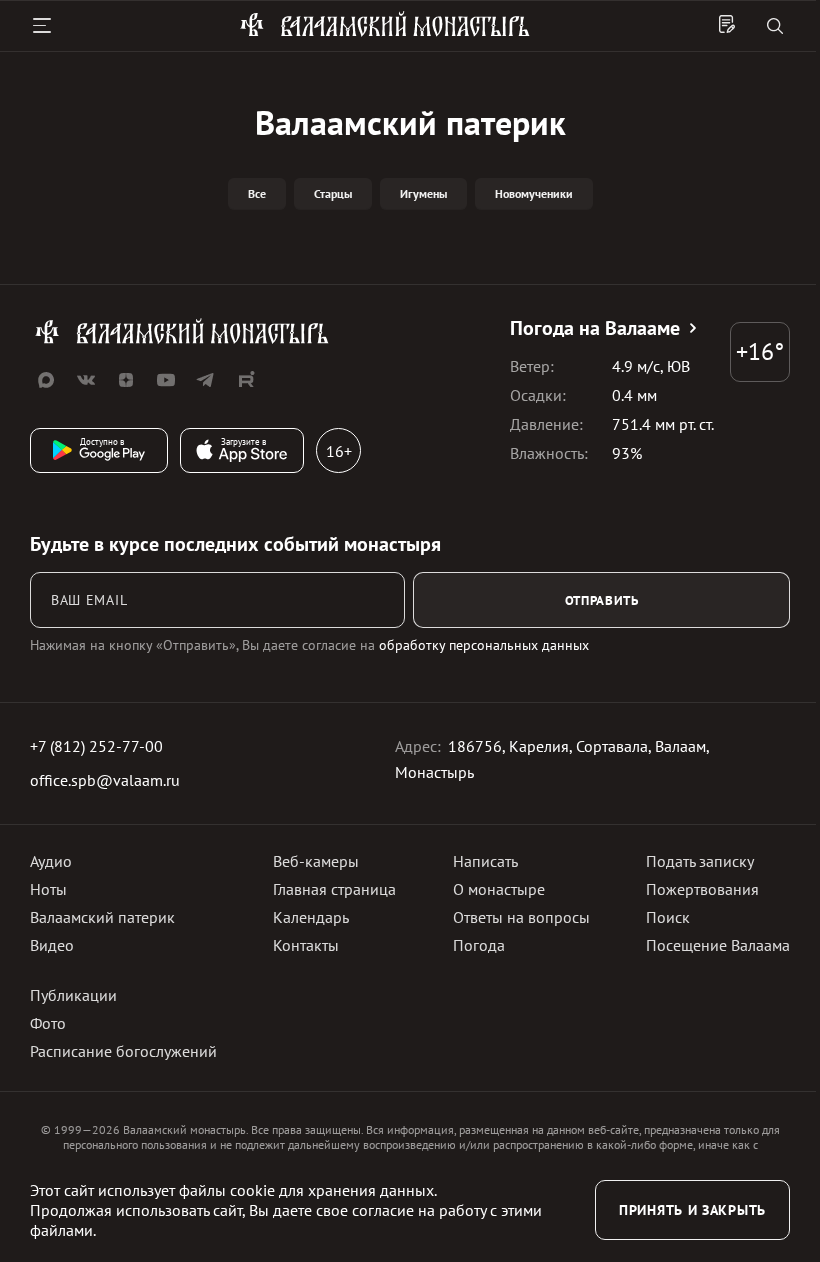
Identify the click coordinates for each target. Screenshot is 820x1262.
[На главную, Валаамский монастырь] (385, 33)
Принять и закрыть (692, 1210)
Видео (52, 945)
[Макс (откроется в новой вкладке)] (46, 380)
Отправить (602, 600)
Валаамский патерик (102, 917)
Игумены (423, 193)
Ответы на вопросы (521, 917)
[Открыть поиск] (775, 27)
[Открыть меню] (42, 26)
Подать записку (700, 861)
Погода (479, 945)
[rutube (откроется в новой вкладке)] (246, 380)
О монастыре (499, 889)
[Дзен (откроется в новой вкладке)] (126, 380)
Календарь (311, 917)
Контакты (306, 945)
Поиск (668, 917)
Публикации (73, 995)
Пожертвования (702, 889)
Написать (485, 861)
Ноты (48, 889)
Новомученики (534, 193)
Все (257, 193)
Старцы (333, 193)
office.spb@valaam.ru (105, 780)
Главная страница (334, 889)
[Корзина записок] (727, 26)
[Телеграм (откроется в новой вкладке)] (206, 380)
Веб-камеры (316, 861)
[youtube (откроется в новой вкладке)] (166, 380)
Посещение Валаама (718, 945)
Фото (48, 1023)
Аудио (51, 861)
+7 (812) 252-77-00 (96, 746)
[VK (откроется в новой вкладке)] (86, 380)
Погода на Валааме (595, 328)
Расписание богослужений (123, 1051)
